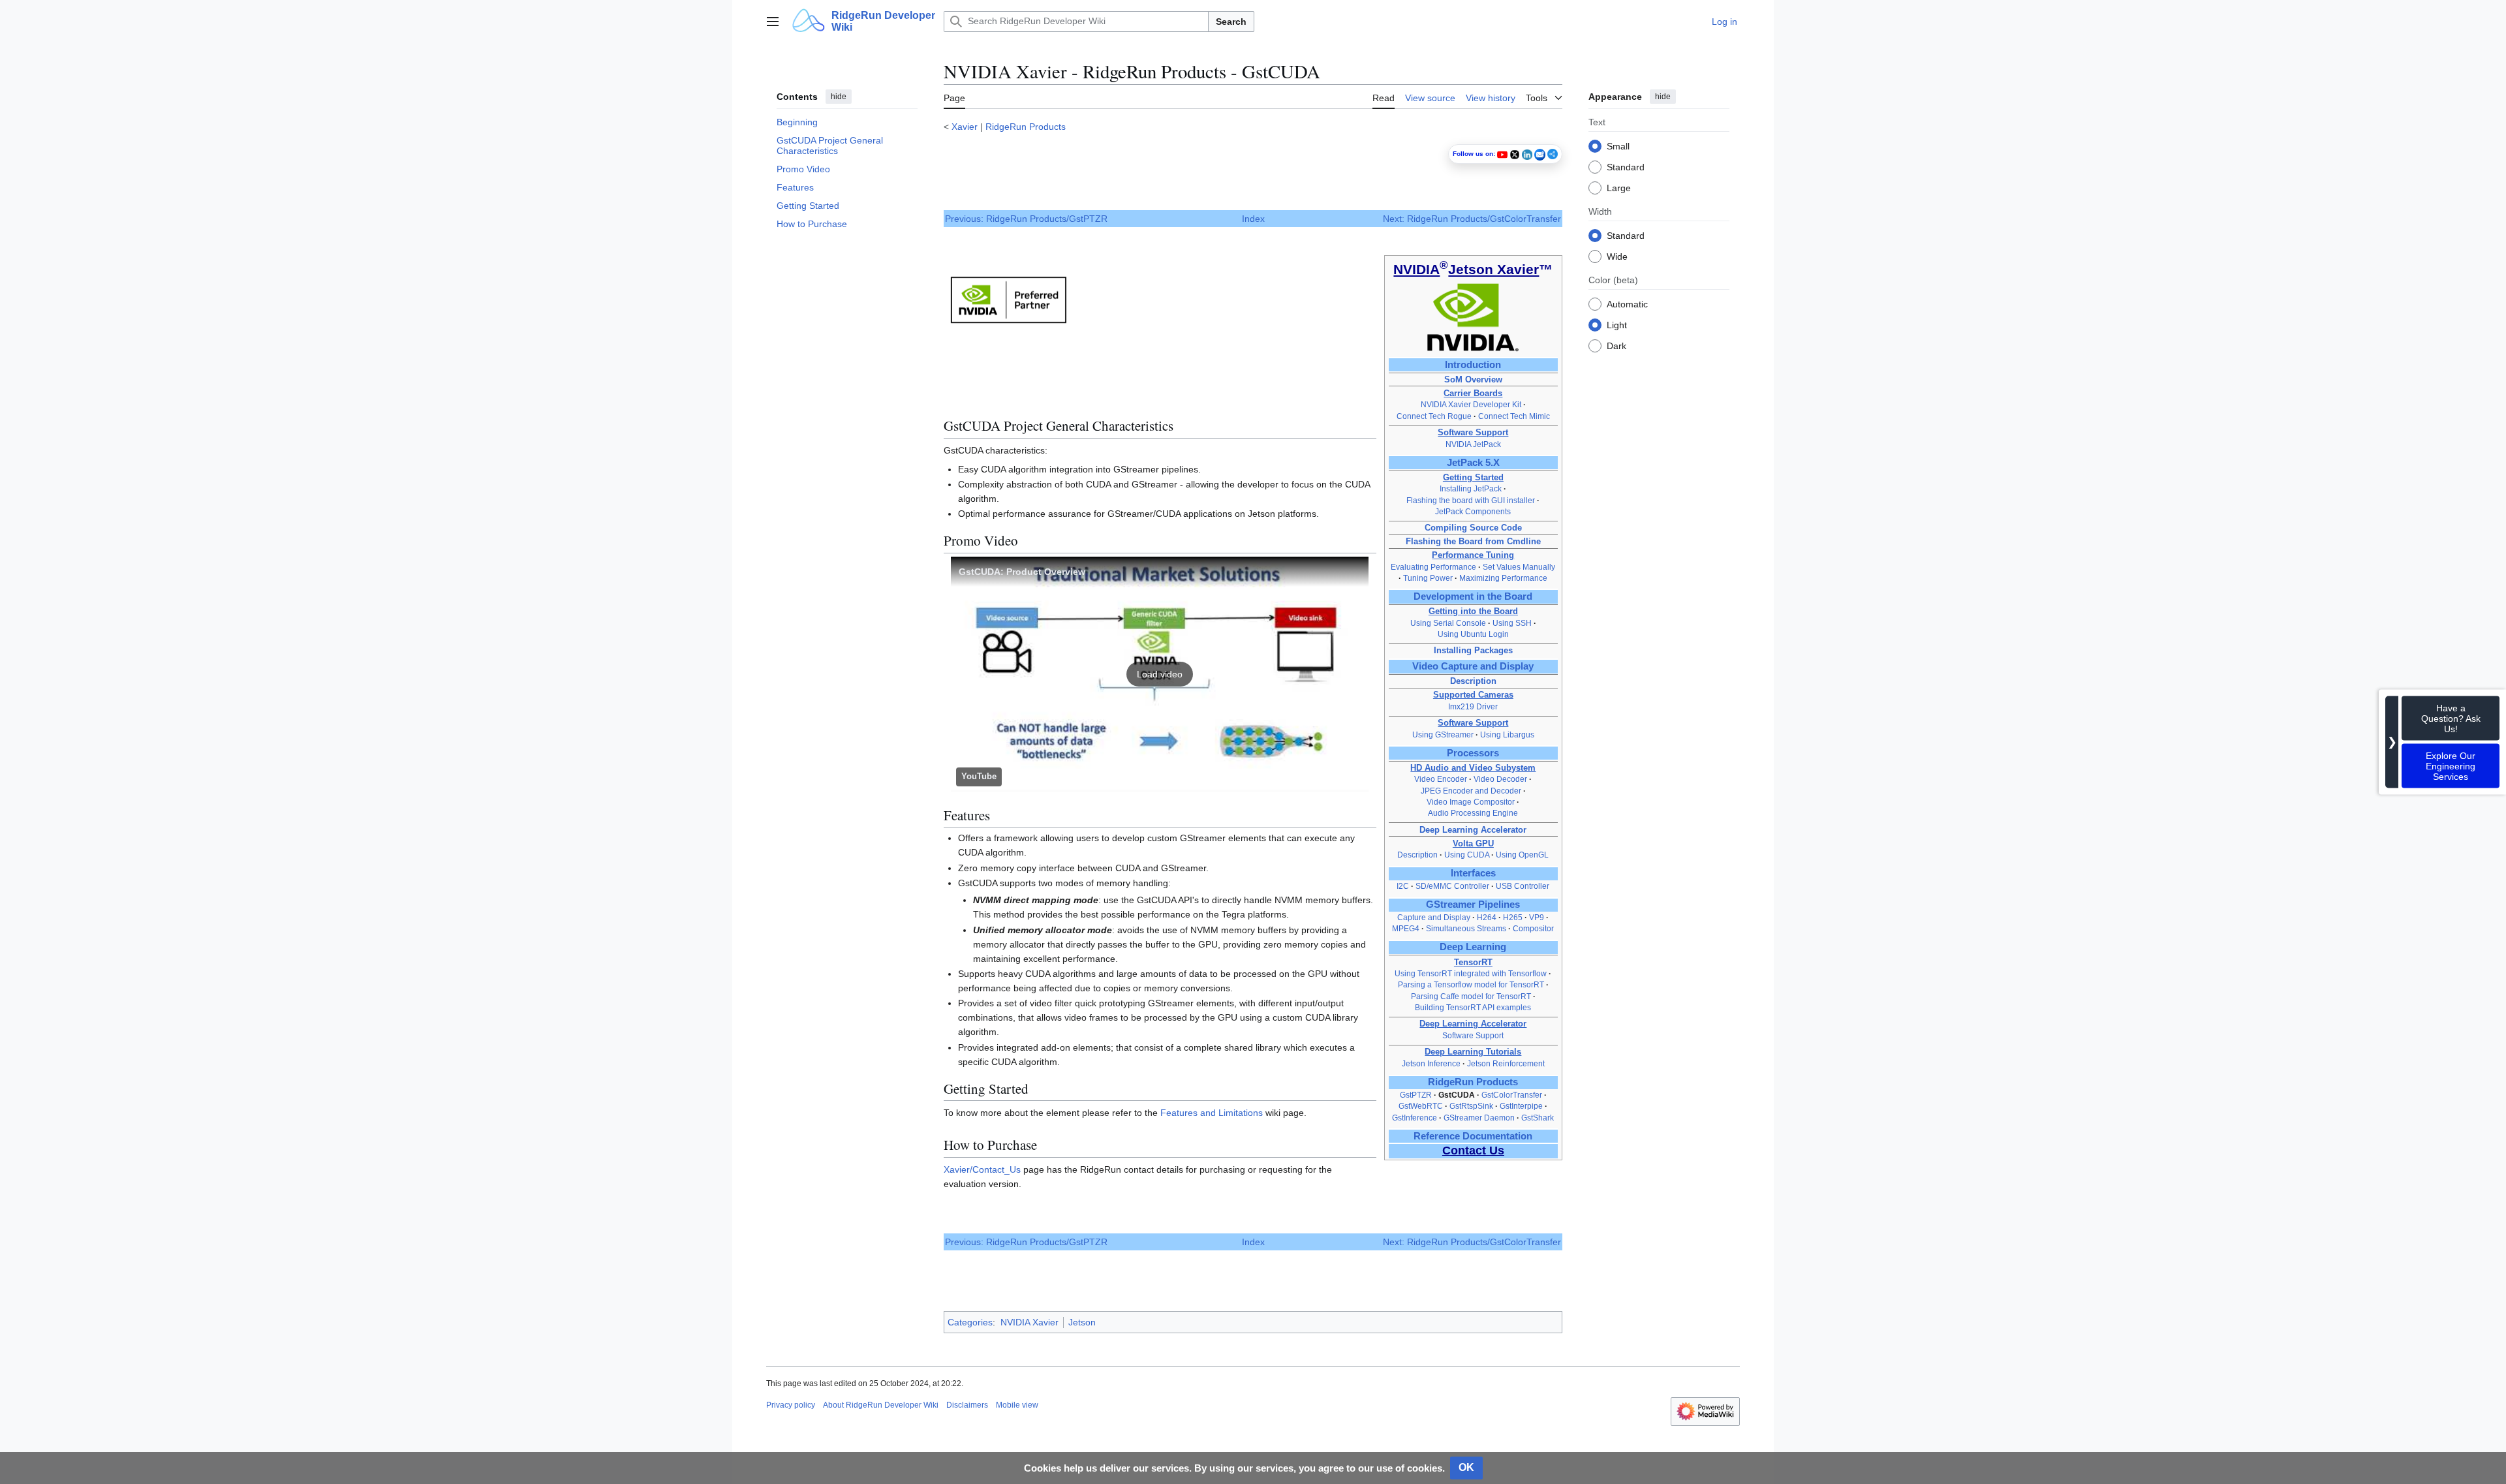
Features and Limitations (1212, 1113)
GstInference (1415, 1118)
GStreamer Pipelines (1473, 904)
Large (1619, 187)
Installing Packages (1473, 650)
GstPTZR (1416, 1095)
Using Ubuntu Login (1473, 634)
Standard (1626, 166)
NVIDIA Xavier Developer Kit (1471, 405)
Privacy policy (791, 1405)
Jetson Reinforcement (1506, 1064)
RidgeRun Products (1026, 127)
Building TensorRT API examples (1473, 1008)
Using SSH (1513, 623)
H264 (1487, 918)
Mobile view (1017, 1405)
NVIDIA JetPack (1473, 444)
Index (1253, 219)
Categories (970, 1322)
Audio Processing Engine (1473, 813)
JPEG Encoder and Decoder (1472, 791)
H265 (1513, 918)
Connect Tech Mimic (1514, 416)
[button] (773, 22)
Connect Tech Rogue (1434, 416)
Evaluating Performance (1433, 567)
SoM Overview (1473, 379)
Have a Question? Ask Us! (2451, 719)
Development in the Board (1473, 596)
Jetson (1082, 1322)
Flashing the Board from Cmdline (1473, 541)
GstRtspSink (1471, 1106)
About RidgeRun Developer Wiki (881, 1405)
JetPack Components (1473, 512)
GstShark (1538, 1118)
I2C (1403, 886)
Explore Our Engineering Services (2451, 766)
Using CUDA (1468, 855)
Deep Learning (1473, 947)
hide (839, 97)
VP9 (1537, 918)
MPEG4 (1406, 929)
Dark (1617, 345)
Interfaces (1473, 873)
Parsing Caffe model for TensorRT (1471, 997)
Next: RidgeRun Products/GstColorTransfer (1472, 219)
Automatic (1627, 303)
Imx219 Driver (1473, 707)
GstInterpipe (1521, 1106)
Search (1231, 22)
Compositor (1533, 929)
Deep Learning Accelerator (1473, 830)
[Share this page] (1553, 154)
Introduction (1473, 365)
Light (1617, 324)
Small (1618, 146)
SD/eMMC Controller (1452, 886)
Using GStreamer (1443, 735)
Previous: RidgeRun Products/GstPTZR (1026, 219)
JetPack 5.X (1473, 463)
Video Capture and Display (1473, 666)
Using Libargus (1507, 735)
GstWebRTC (1421, 1106)
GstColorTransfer (1512, 1095)
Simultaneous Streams (1466, 929)
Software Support (1473, 1036)
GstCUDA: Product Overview (1022, 572)
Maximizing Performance (1503, 578)
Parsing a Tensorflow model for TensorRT (1471, 985)
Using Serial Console (1448, 623)
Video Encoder (1442, 779)
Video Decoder (1500, 779)
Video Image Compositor (1471, 802)
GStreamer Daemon (1479, 1118)
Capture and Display (1434, 918)
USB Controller (1523, 886)
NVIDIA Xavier (1029, 1322)
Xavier (965, 127)
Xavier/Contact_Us (982, 1169)
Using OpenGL (1522, 855)
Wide (1617, 256)
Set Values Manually (1519, 567)
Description (1473, 681)
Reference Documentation (1473, 1136)
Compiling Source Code (1473, 528)
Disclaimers (967, 1405)
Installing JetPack (1471, 489)
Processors (1473, 753)
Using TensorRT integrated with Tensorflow (1471, 974)
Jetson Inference (1431, 1064)
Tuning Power (1428, 578)
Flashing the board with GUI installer (1471, 501)
